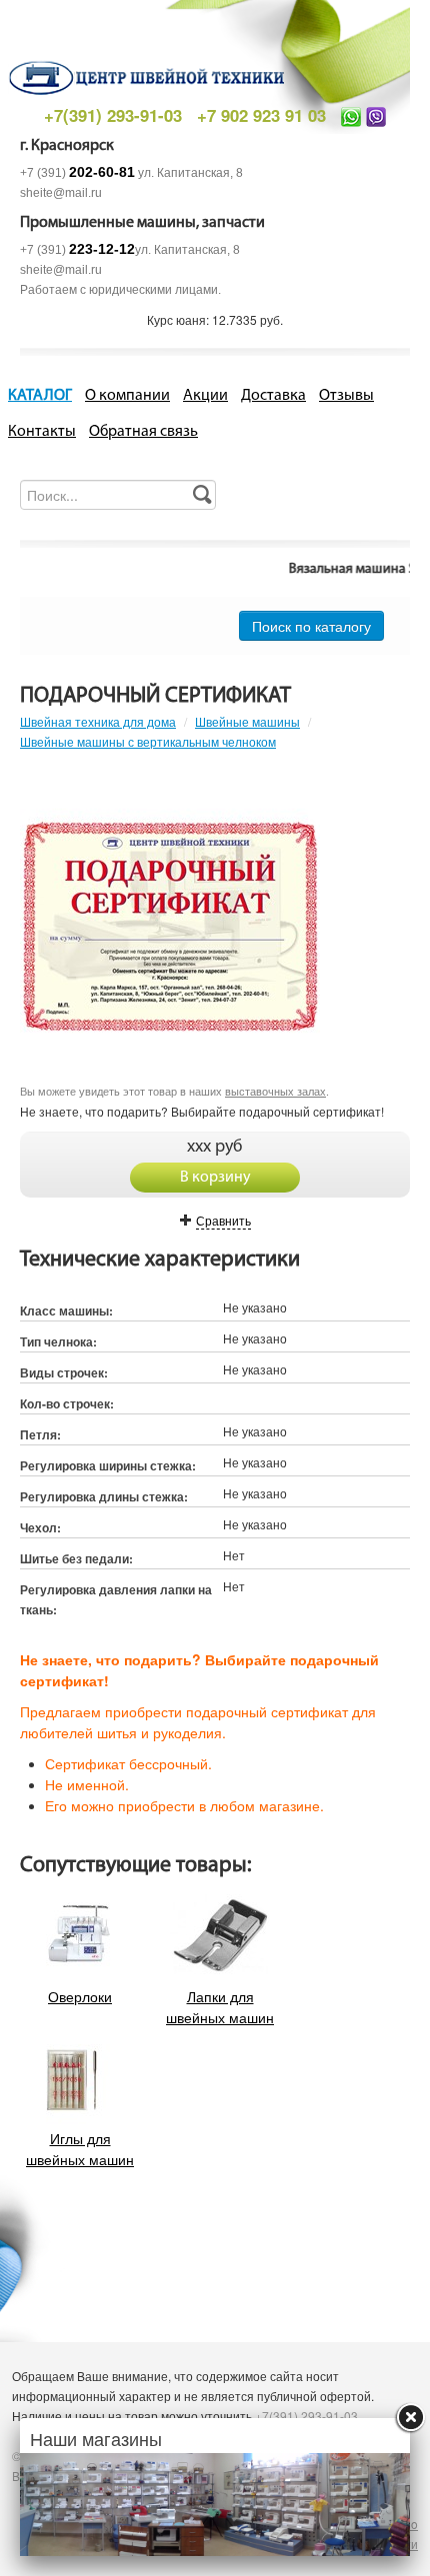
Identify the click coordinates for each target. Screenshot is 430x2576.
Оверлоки (80, 1996)
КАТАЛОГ (40, 396)
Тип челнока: (58, 1341)
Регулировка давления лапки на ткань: (116, 1599)
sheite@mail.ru (61, 193)
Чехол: (40, 1527)
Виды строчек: (64, 1372)
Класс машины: (66, 1310)
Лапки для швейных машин (220, 2006)
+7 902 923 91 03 (261, 115)
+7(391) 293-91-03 (113, 115)
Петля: (40, 1434)
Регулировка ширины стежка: (108, 1465)
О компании (127, 396)
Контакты (42, 432)
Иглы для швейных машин (80, 2148)
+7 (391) (77, 173)
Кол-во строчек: (67, 1403)
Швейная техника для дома (98, 721)
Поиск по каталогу (311, 626)
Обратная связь (143, 432)
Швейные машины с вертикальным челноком (148, 741)
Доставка (273, 396)
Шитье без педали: (76, 1558)
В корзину (215, 1178)
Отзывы (346, 396)
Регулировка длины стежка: (104, 1496)
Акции (205, 396)
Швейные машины (247, 721)
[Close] (410, 2418)
